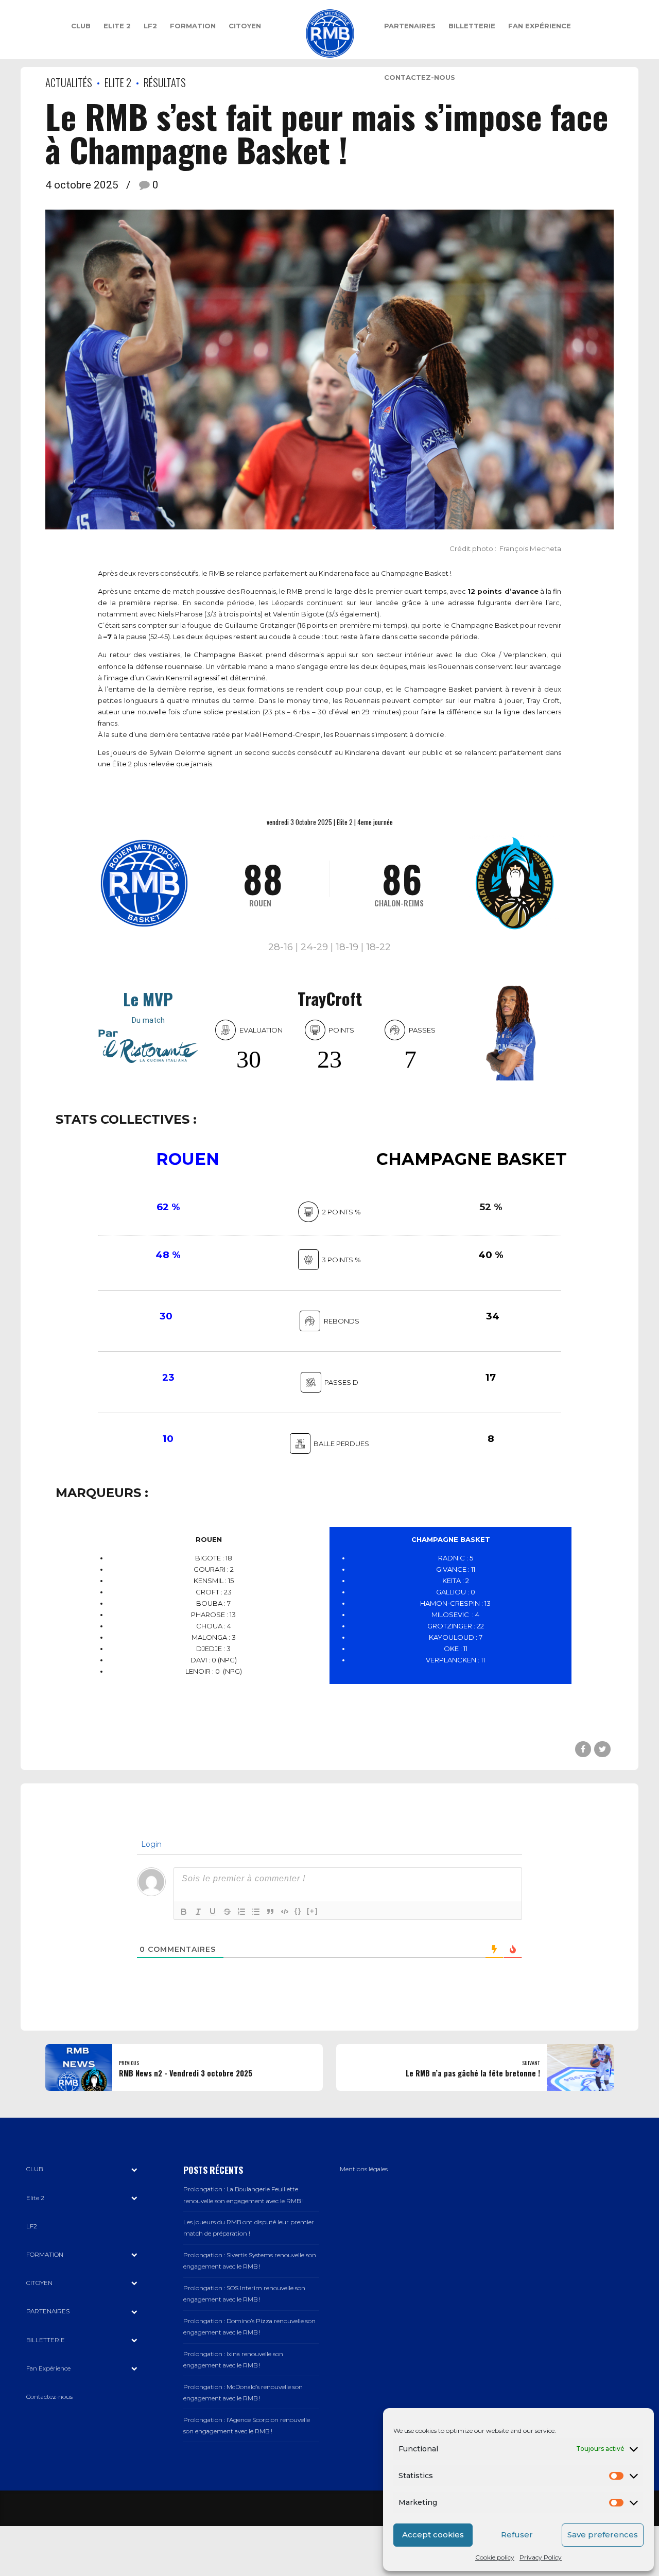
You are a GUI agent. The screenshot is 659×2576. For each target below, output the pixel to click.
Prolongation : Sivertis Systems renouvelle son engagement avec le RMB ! (250, 2261)
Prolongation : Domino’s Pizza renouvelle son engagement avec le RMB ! (249, 2327)
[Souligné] (213, 1912)
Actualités (69, 82)
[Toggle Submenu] (134, 2169)
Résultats (165, 82)
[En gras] (184, 1912)
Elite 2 (117, 26)
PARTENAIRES (410, 26)
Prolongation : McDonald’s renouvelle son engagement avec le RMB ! (243, 2393)
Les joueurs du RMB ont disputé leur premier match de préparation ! (249, 2228)
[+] (313, 1911)
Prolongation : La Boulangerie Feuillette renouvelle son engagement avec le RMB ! (244, 2195)
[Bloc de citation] (270, 1912)
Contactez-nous (420, 77)
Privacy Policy (541, 2557)
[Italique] (198, 1912)
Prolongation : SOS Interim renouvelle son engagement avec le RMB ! (244, 2294)
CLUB (81, 26)
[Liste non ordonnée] (256, 1912)
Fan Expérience (540, 26)
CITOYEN (245, 26)
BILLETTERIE (472, 26)
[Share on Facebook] (583, 1749)
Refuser (517, 2535)
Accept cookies (433, 2535)
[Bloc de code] (285, 1912)
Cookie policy (495, 2557)
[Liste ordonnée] (241, 1912)
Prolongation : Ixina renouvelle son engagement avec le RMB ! (233, 2360)
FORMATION (193, 26)
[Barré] (227, 1912)
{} (298, 1911)
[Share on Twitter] (602, 1749)
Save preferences (603, 2535)
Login (150, 1844)
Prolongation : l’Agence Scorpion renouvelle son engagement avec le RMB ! (247, 2426)
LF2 (150, 26)
